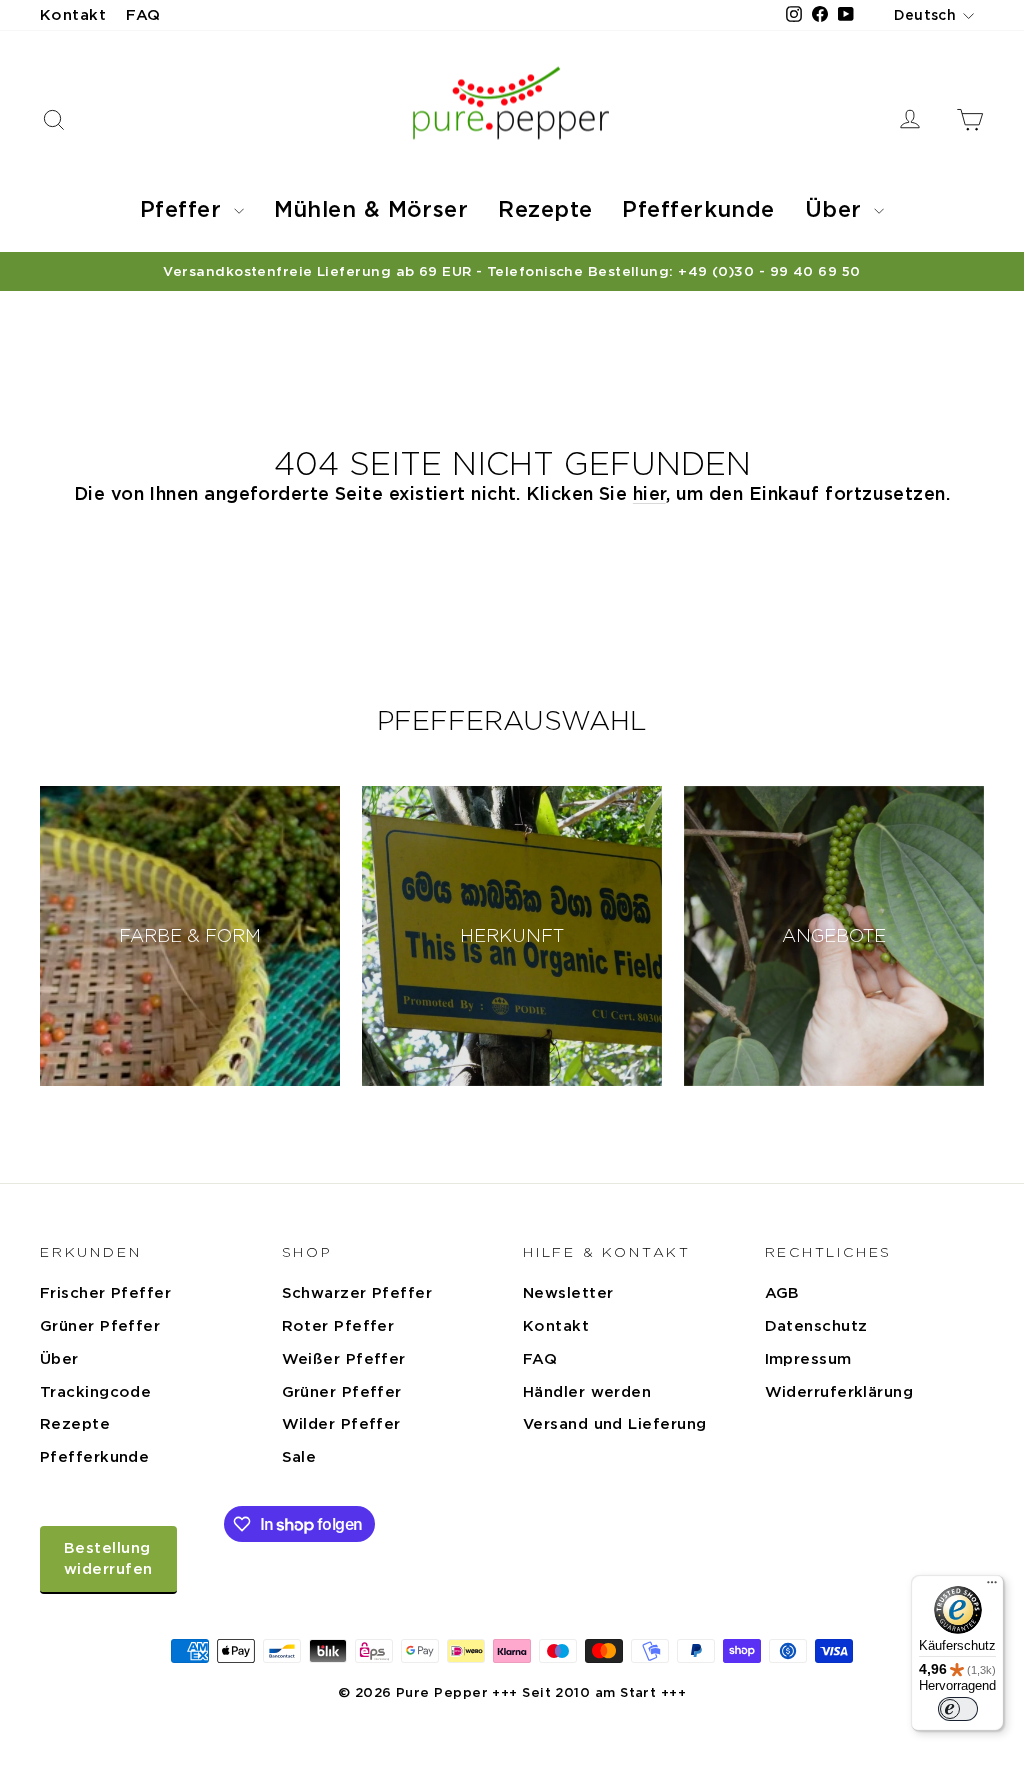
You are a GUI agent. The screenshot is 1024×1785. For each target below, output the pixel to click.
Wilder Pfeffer (341, 1424)
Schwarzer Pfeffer (357, 1293)
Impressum (808, 1359)
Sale (299, 1457)
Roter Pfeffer (338, 1326)
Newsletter (568, 1293)
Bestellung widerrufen (108, 1558)
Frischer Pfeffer (105, 1293)
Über (837, 209)
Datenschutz (816, 1326)
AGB (782, 1293)
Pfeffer (184, 209)
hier (649, 493)
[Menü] (992, 1587)
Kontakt (73, 15)
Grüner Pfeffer (100, 1326)
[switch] (958, 1709)
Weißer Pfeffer (344, 1359)
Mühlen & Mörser (371, 209)
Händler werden (587, 1392)
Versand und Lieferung (614, 1424)
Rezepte (545, 209)
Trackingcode (95, 1392)
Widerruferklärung (839, 1392)
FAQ (143, 15)
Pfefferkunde (698, 209)
